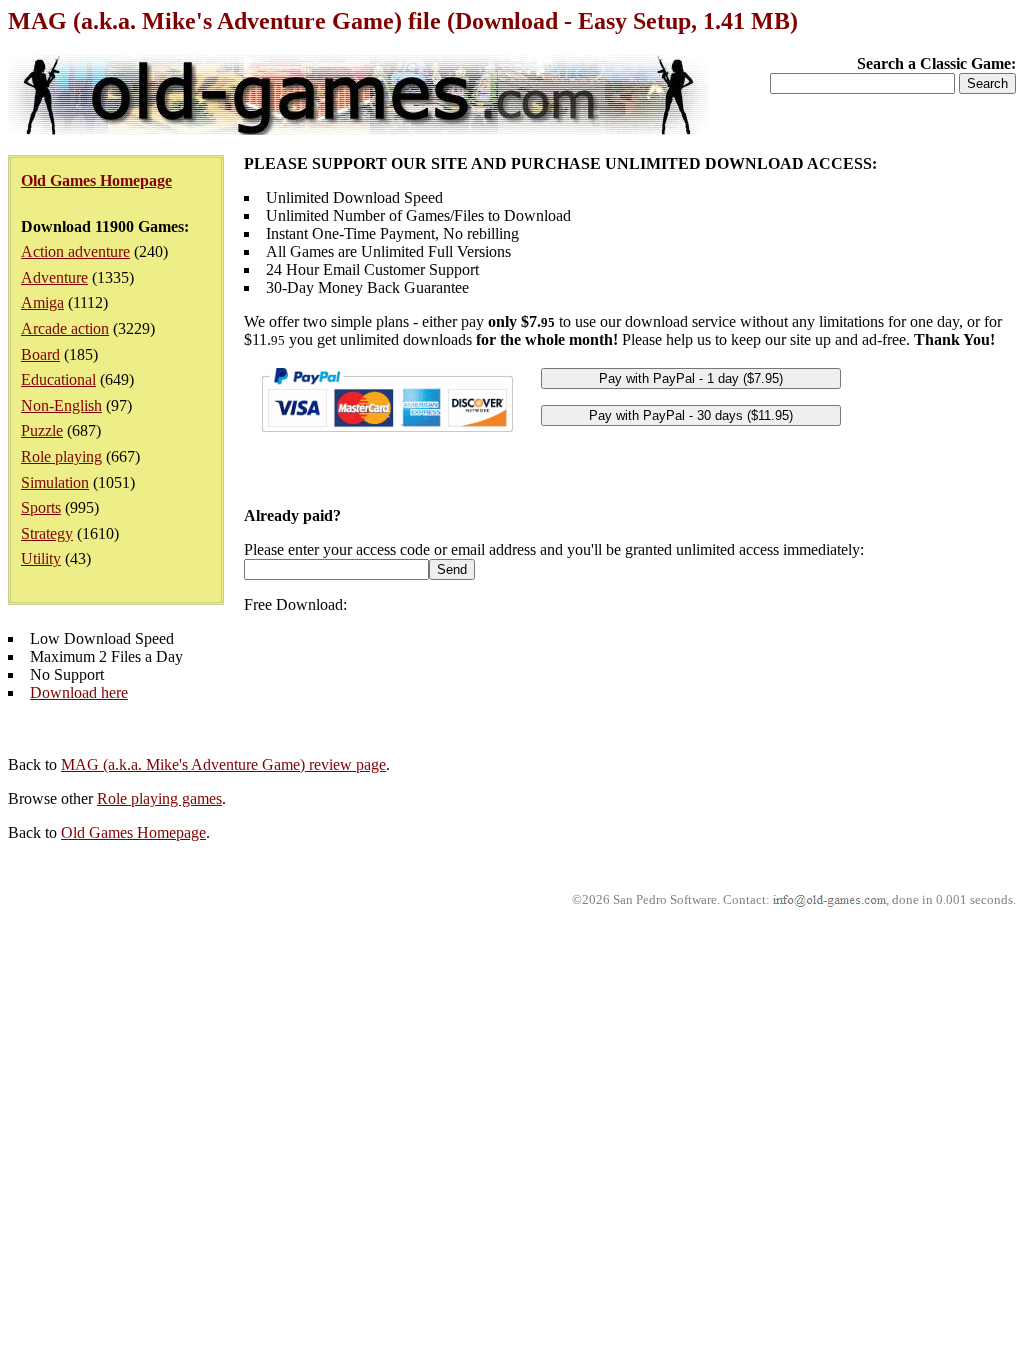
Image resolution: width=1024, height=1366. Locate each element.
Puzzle (42, 430)
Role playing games (159, 798)
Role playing (61, 456)
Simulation (55, 482)
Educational (58, 379)
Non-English (61, 405)
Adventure (54, 277)
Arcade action (65, 328)
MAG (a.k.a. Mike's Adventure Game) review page (223, 764)
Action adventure (75, 251)
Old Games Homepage (133, 832)
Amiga (42, 302)
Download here (79, 692)
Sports (41, 507)
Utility (41, 558)
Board (40, 354)
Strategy (47, 533)
